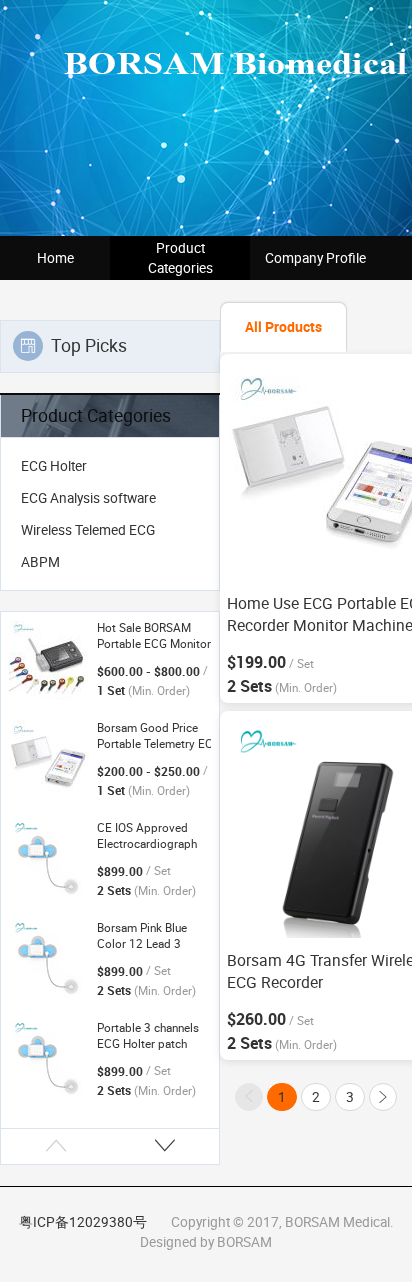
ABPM (40, 562)
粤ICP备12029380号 (83, 1222)
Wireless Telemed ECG (88, 530)
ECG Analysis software (88, 498)
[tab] (283, 327)
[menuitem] (110, 466)
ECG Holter (54, 466)
